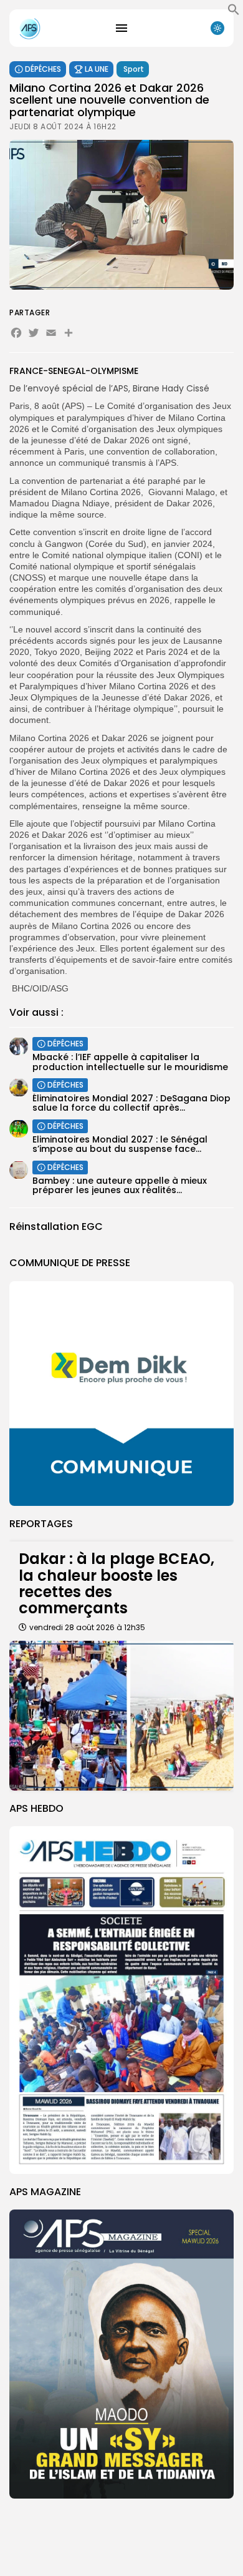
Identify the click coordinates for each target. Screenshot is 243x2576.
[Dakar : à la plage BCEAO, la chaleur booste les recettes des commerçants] (121, 1716)
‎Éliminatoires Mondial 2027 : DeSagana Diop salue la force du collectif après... (131, 1103)
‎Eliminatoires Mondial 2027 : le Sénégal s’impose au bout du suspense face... (120, 1144)
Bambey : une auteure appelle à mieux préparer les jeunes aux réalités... (120, 1185)
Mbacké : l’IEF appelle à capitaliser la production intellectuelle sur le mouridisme (130, 1062)
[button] (234, 12)
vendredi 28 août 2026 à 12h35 (87, 1627)
